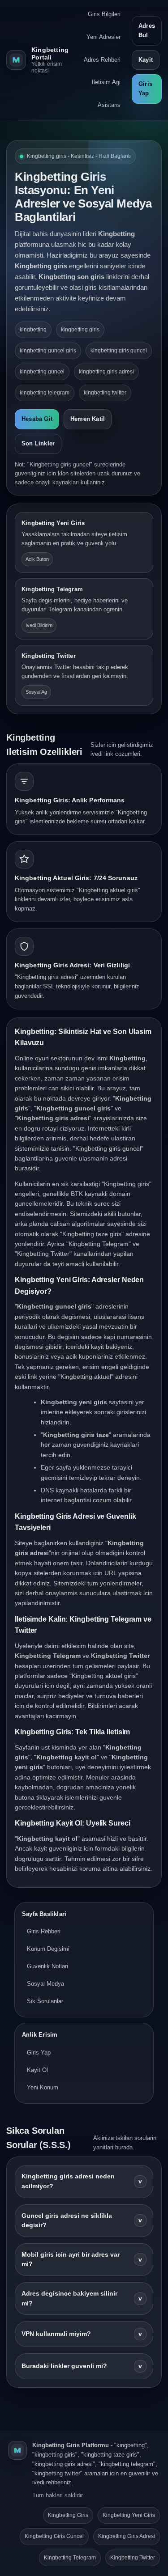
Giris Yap (145, 89)
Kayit (146, 60)
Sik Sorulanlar (45, 2001)
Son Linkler (38, 443)
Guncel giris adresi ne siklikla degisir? (82, 2221)
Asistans (109, 105)
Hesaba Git (37, 419)
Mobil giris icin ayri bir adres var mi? (82, 2260)
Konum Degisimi (48, 1949)
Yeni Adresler (103, 37)
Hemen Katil (88, 419)
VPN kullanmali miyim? (82, 2334)
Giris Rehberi (44, 1931)
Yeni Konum (43, 2087)
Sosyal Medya (45, 1984)
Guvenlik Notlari (47, 1966)
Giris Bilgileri (104, 14)
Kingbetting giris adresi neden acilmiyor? (82, 2181)
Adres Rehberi (102, 60)
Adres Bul (147, 30)
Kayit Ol (37, 2070)
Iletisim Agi (106, 82)
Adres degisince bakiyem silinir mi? (82, 2298)
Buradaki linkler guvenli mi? (82, 2366)
